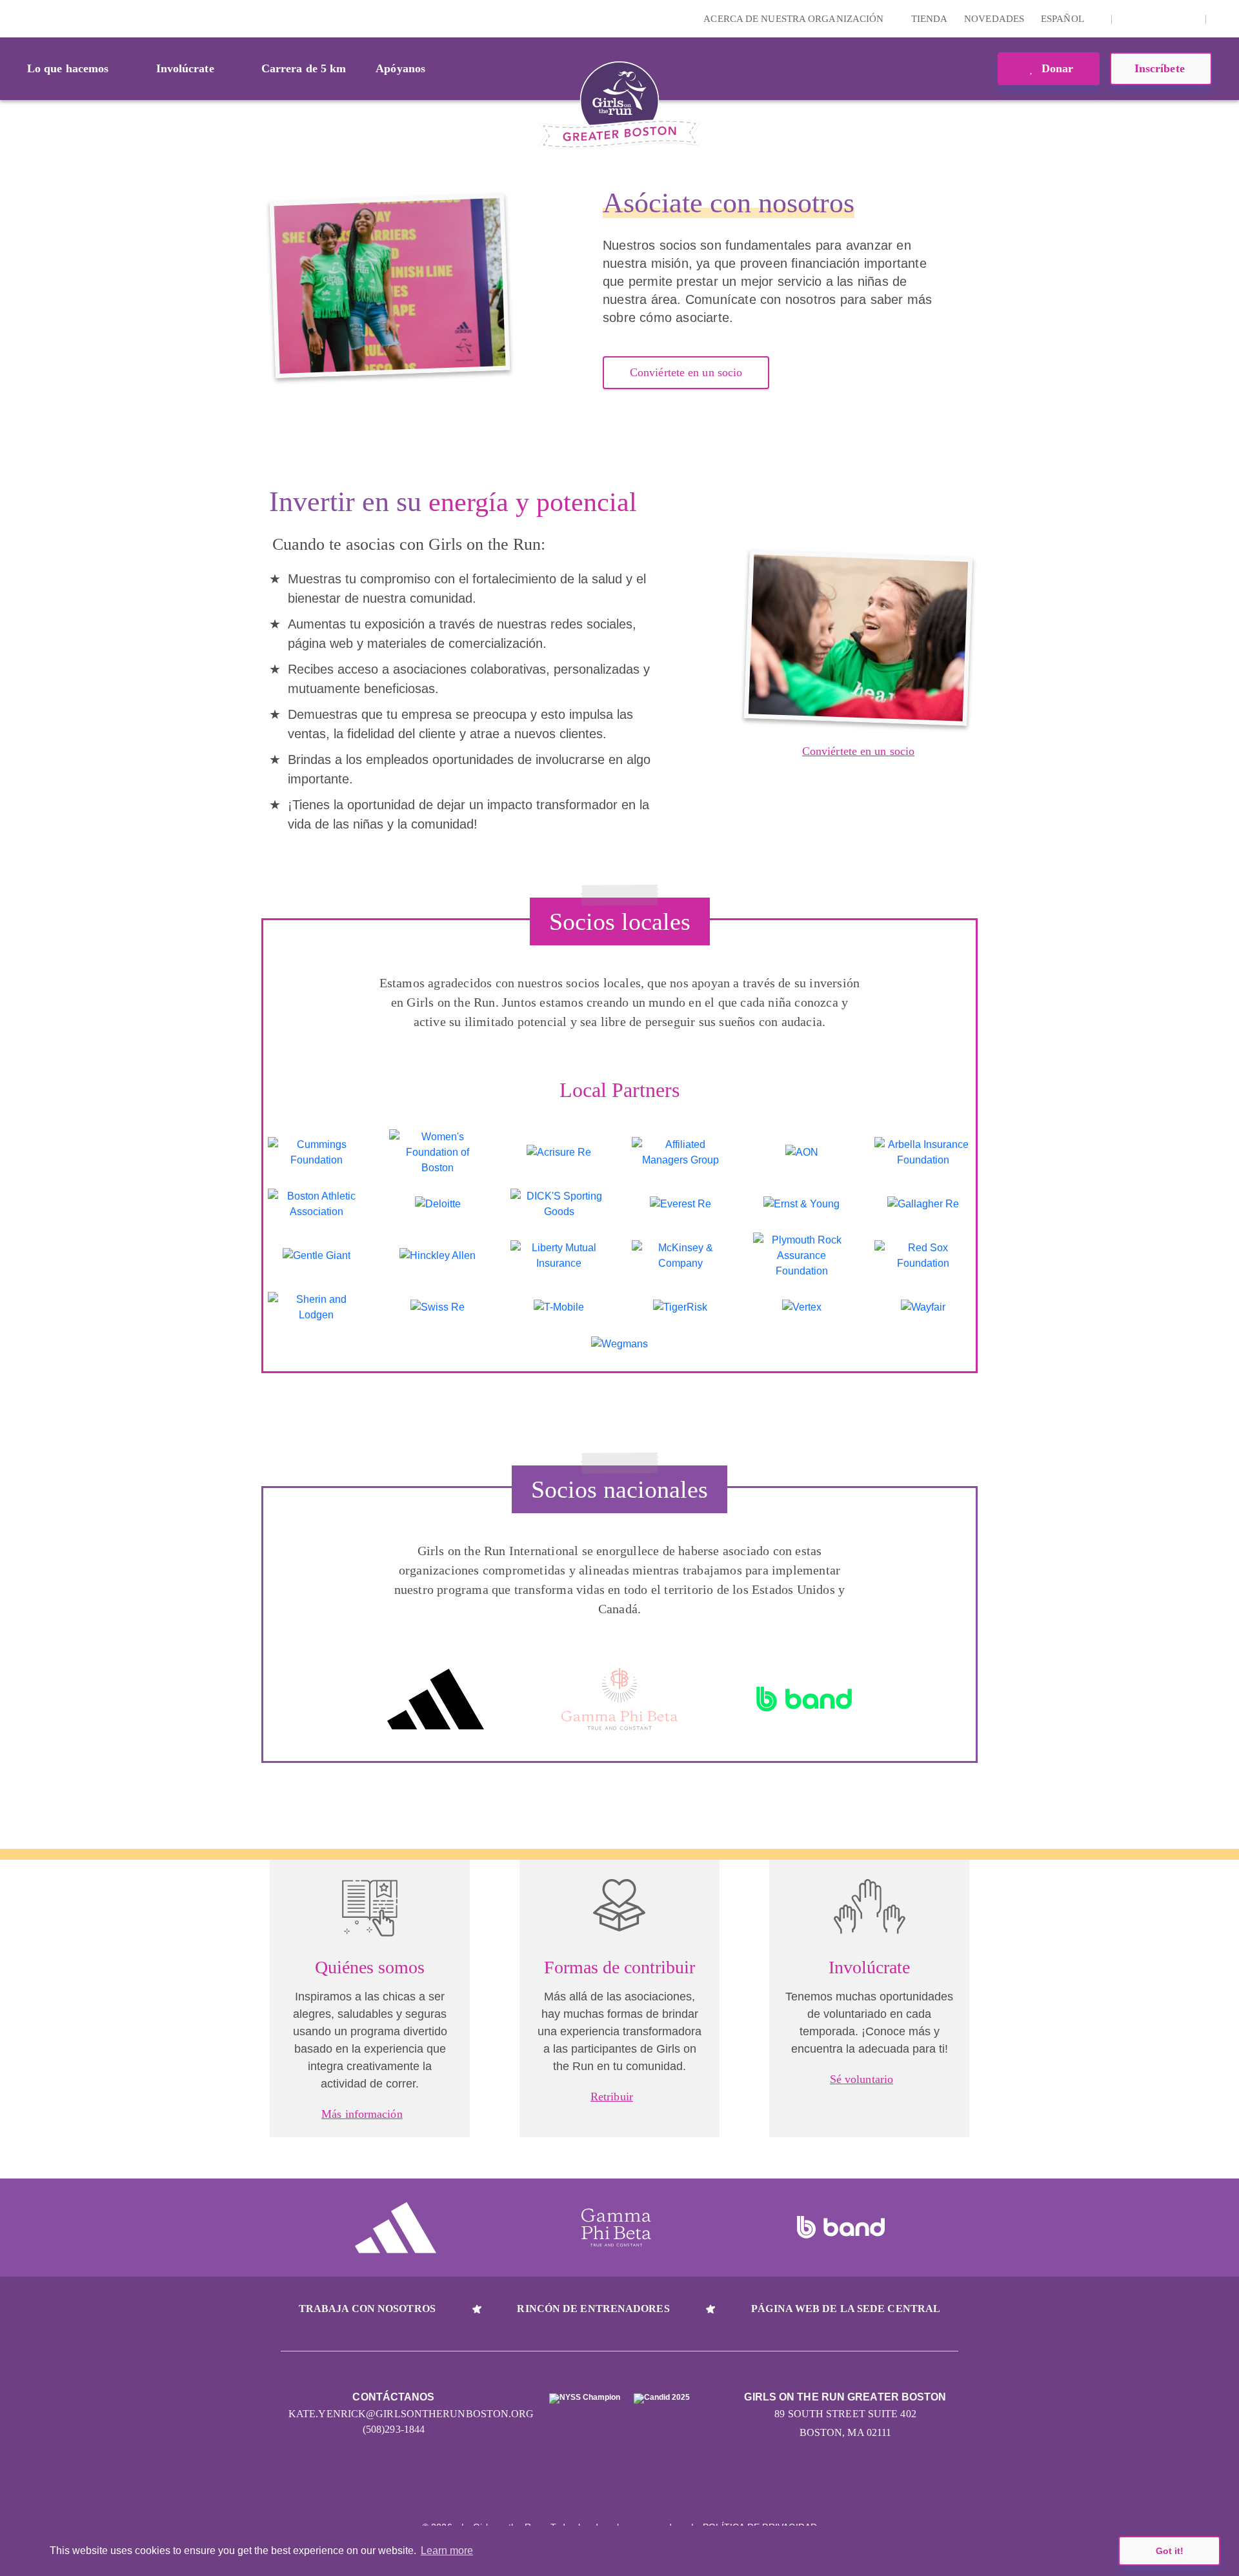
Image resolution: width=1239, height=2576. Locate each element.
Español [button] (1063, 19)
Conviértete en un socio (686, 372)
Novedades (994, 19)
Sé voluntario (861, 2079)
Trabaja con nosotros (367, 2309)
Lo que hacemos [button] (68, 68)
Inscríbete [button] (1161, 68)
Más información (362, 2114)
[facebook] (1189, 19)
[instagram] (1129, 19)
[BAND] (804, 1699)
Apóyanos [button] (400, 68)
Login (12, 18)
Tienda (930, 19)
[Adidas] (436, 1699)
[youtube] (1169, 19)
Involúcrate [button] (185, 68)
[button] (1223, 19)
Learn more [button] (447, 2551)
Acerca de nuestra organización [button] (795, 19)
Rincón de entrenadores (593, 2309)
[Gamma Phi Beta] (619, 1699)
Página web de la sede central (846, 2309)
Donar (1056, 68)
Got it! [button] (1170, 2551)
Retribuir (612, 2097)
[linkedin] (1149, 19)
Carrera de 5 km (304, 68)
